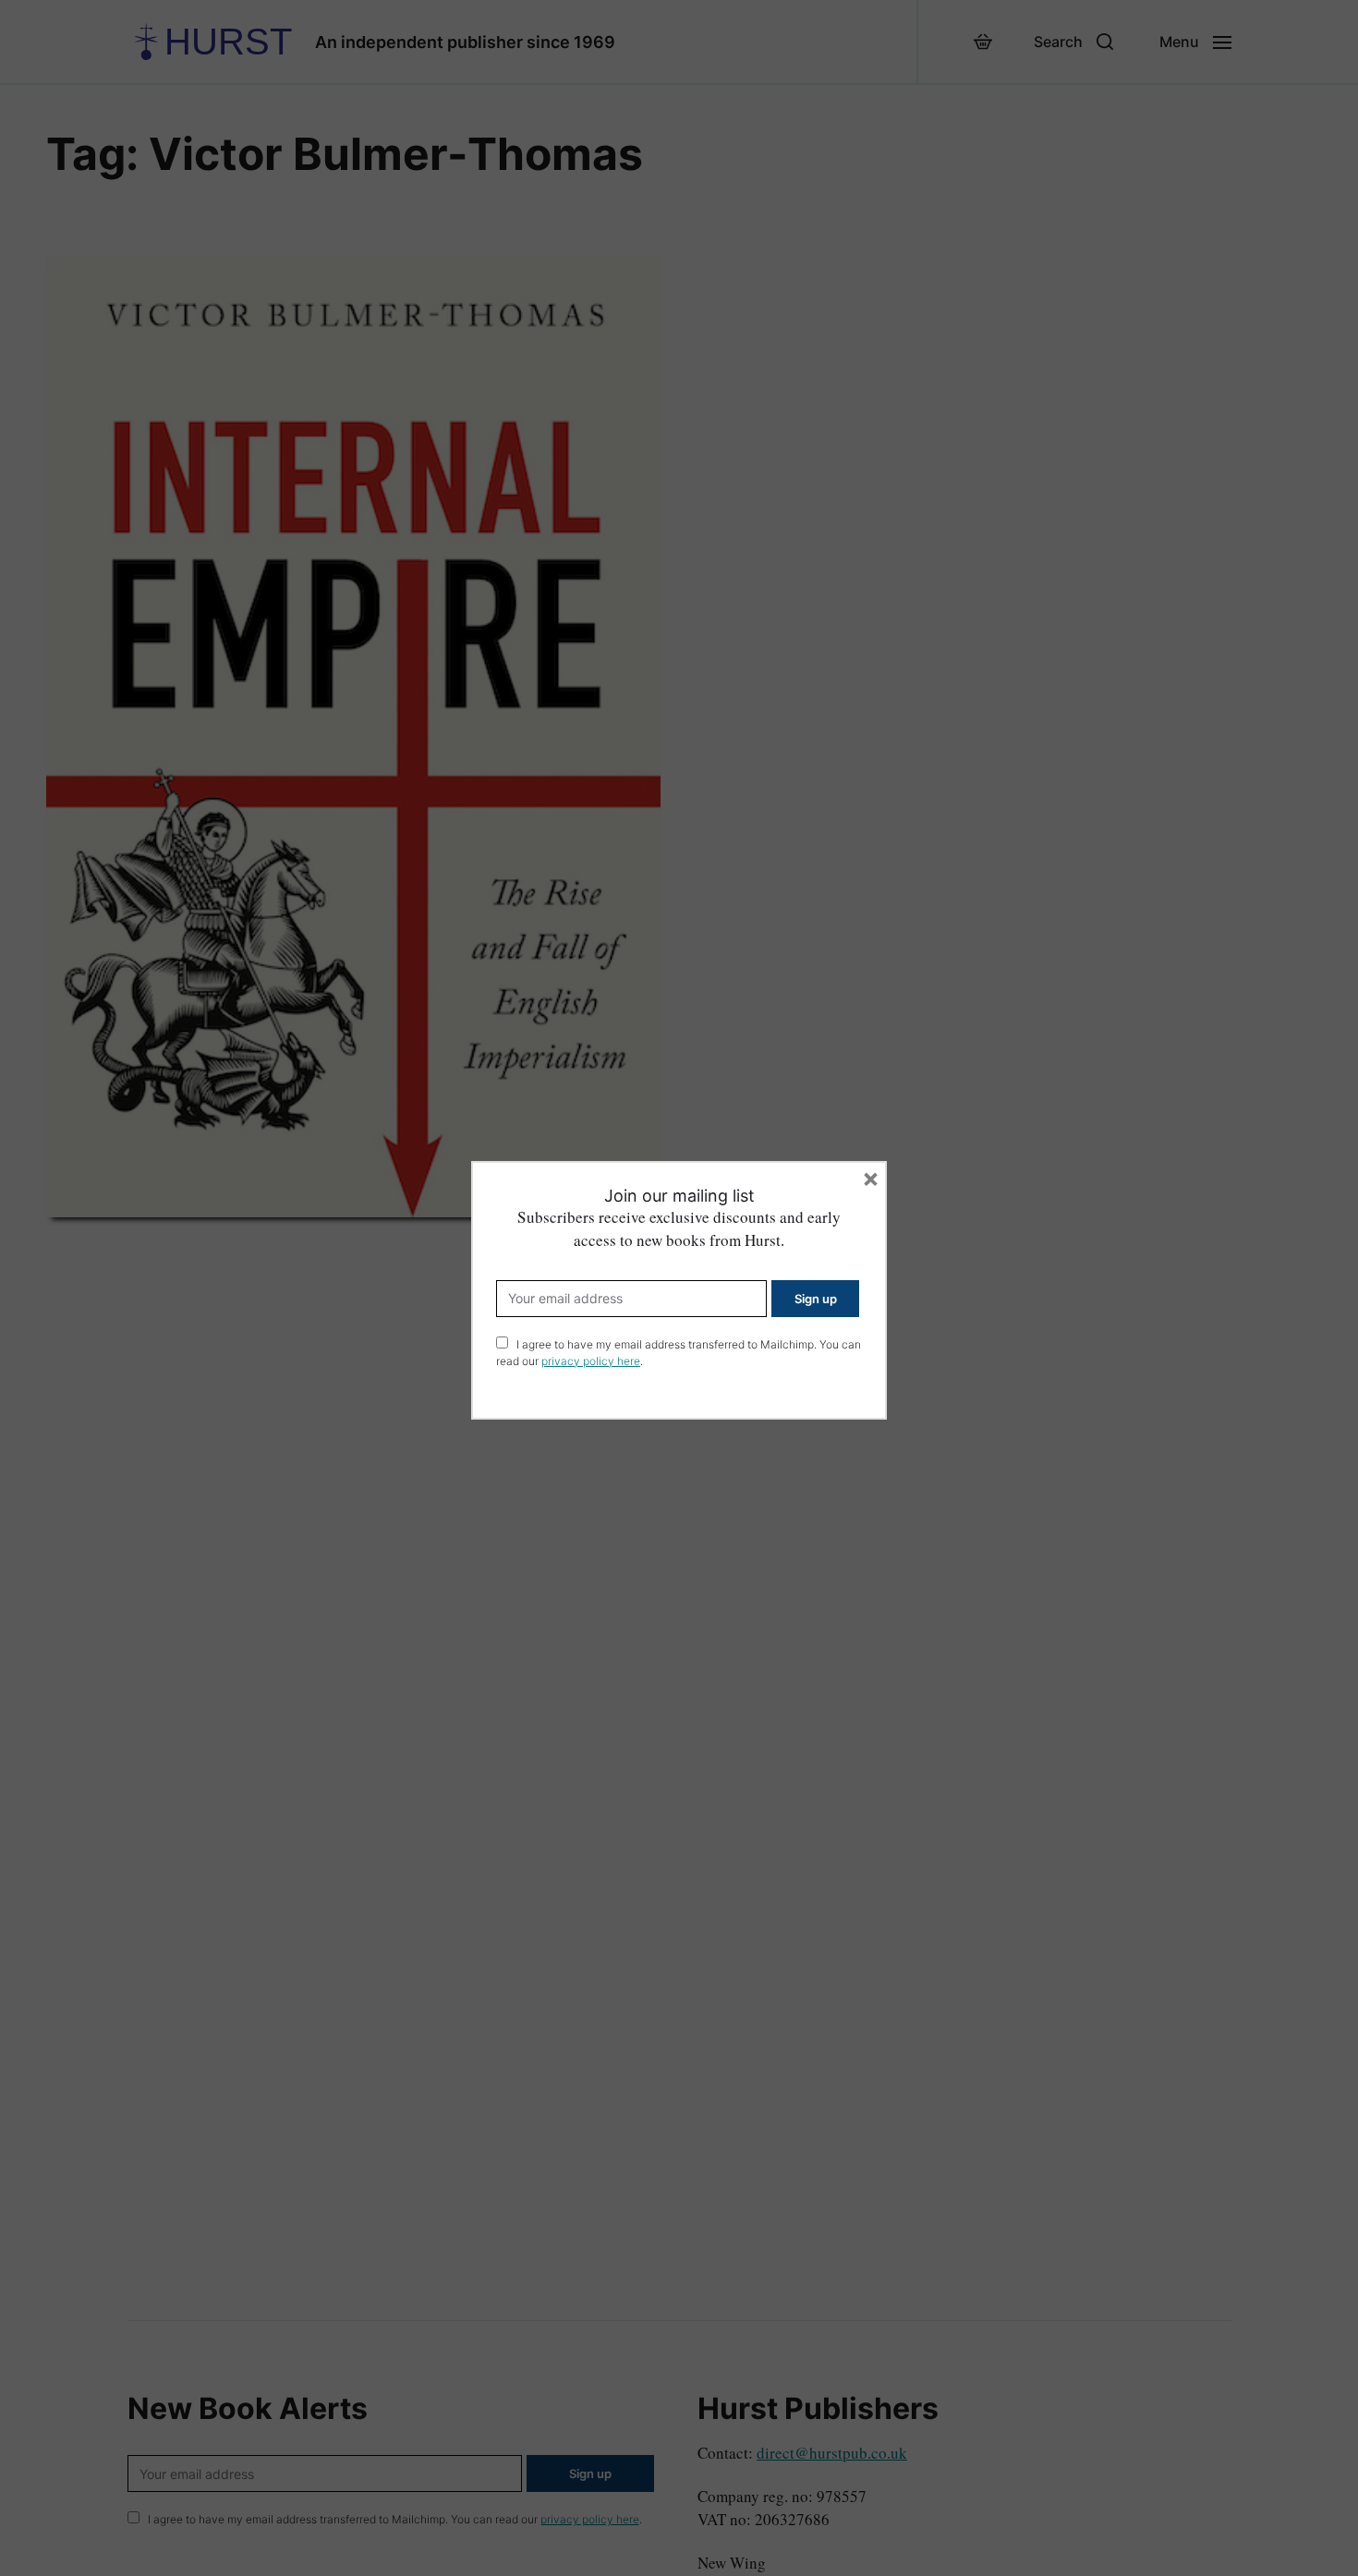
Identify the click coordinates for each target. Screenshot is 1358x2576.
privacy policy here (591, 1361)
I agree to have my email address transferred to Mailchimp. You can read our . (679, 1353)
